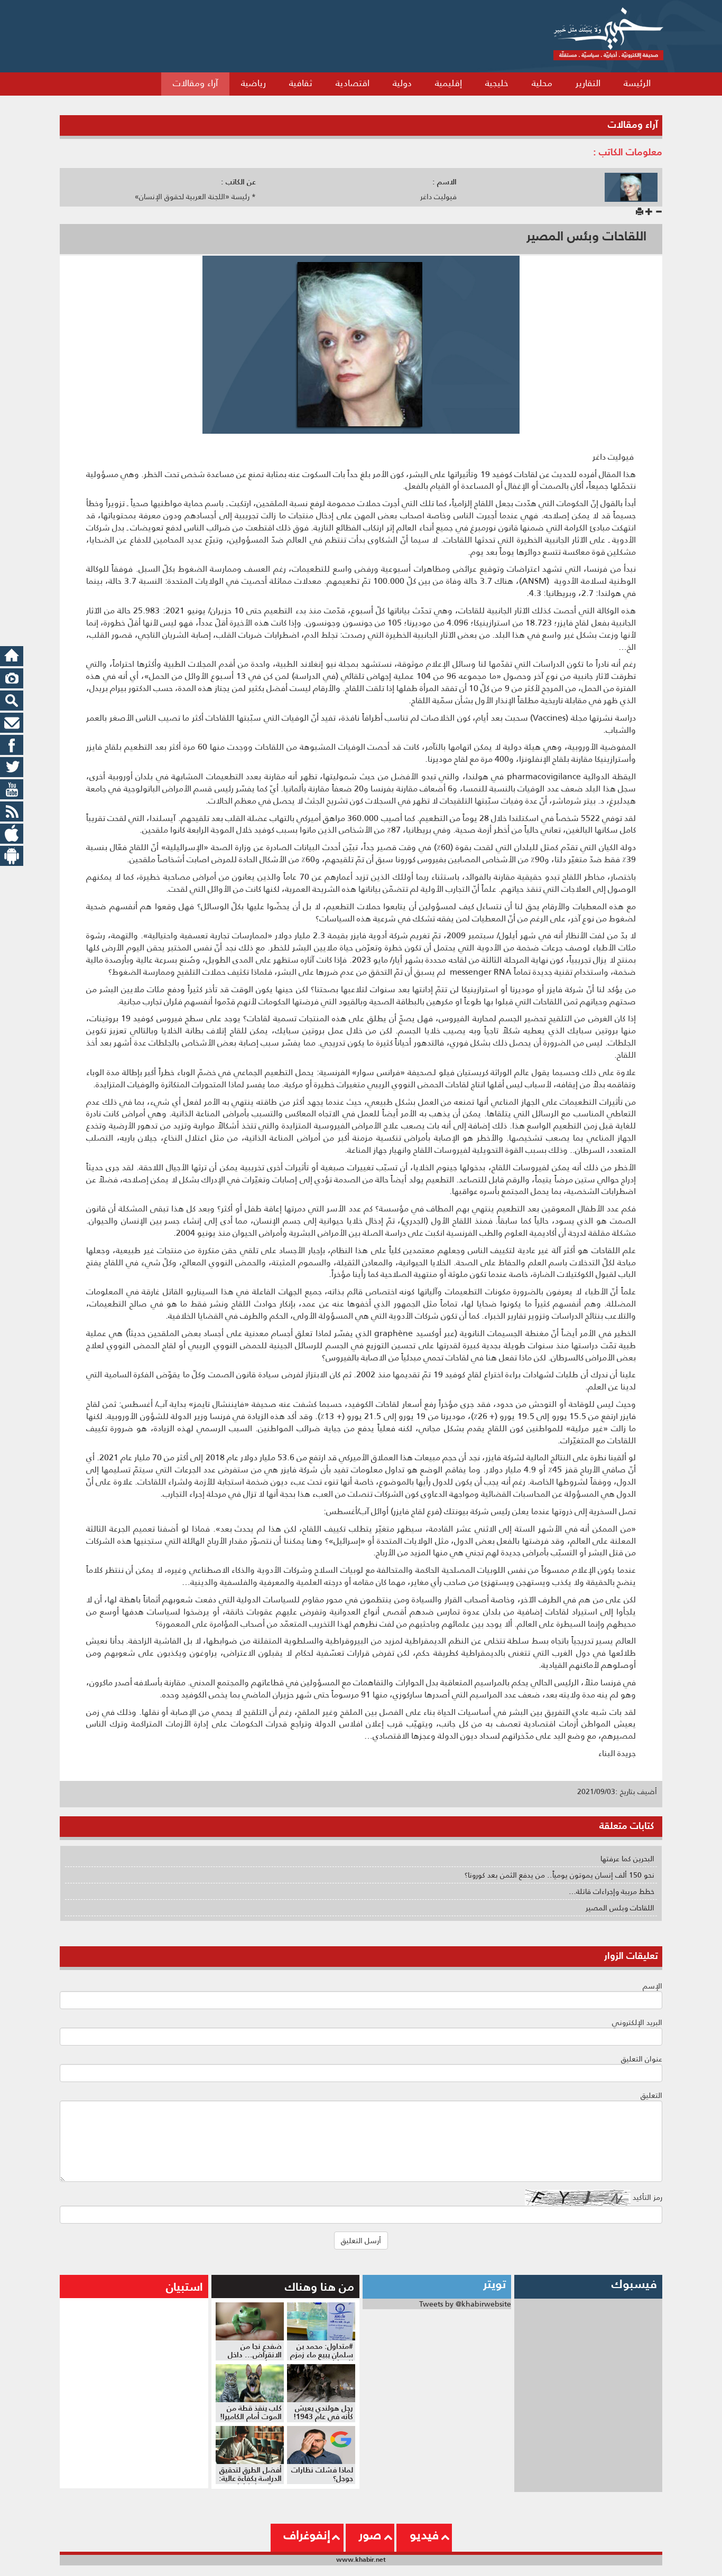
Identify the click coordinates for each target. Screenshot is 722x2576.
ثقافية (301, 83)
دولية (402, 83)
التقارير (588, 83)
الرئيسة (637, 83)
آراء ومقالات (195, 83)
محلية (542, 83)
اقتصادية (353, 83)
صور (370, 2535)
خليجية (497, 83)
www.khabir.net (361, 2559)
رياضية (253, 83)
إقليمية (448, 83)
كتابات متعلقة (627, 1826)
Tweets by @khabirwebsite (465, 2304)
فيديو (424, 2535)
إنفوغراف (307, 2535)
